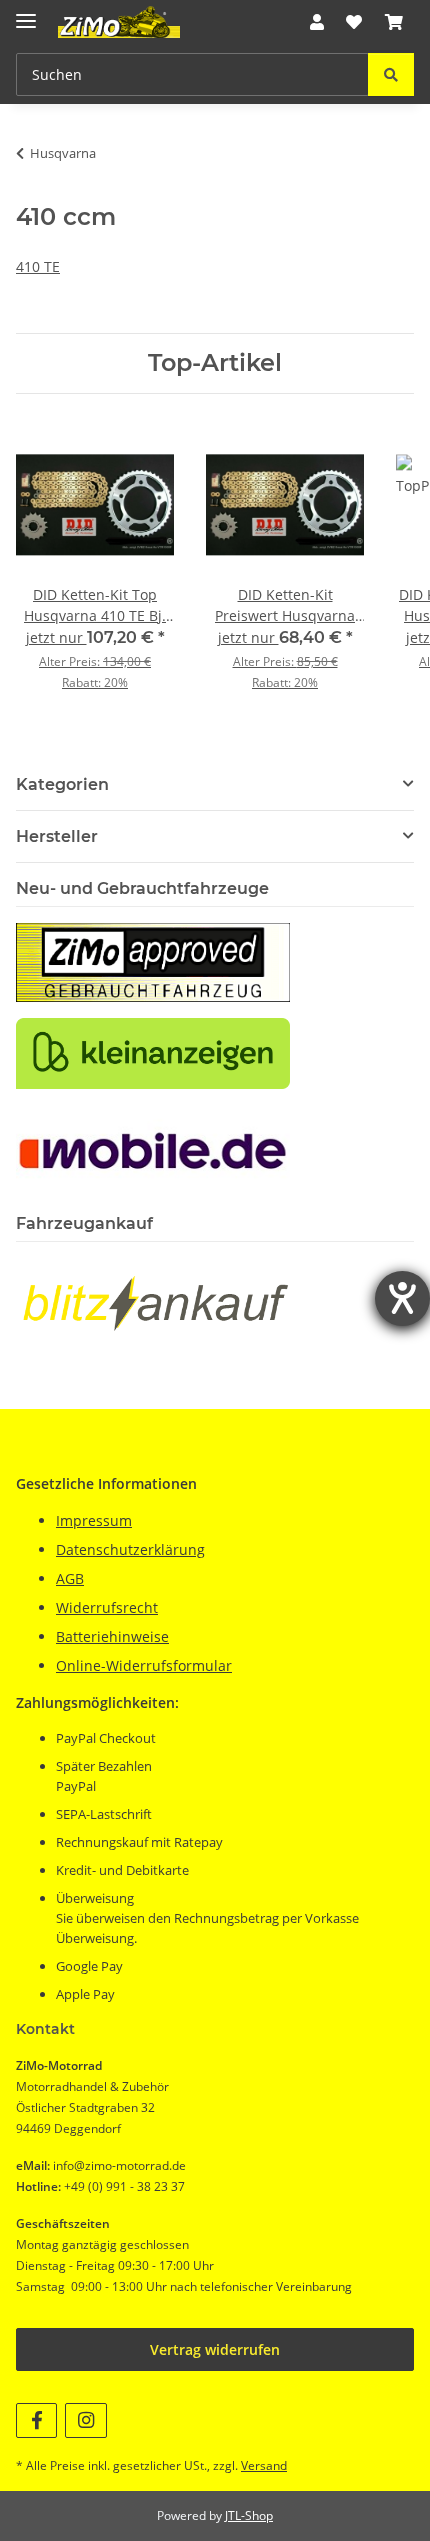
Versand (264, 2465)
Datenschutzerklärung (130, 1549)
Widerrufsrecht (107, 1607)
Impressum (94, 1520)
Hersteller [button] (57, 836)
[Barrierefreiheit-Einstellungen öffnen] (402, 1298)
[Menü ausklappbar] (26, 12)
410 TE (38, 266)
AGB (70, 1578)
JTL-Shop (249, 2515)
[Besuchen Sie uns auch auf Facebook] (36, 2420)
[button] (317, 22)
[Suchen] (391, 74)
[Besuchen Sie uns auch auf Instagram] (85, 2420)
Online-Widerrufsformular (144, 1665)
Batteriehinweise (112, 1636)
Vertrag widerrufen (215, 2349)
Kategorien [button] (62, 784)
